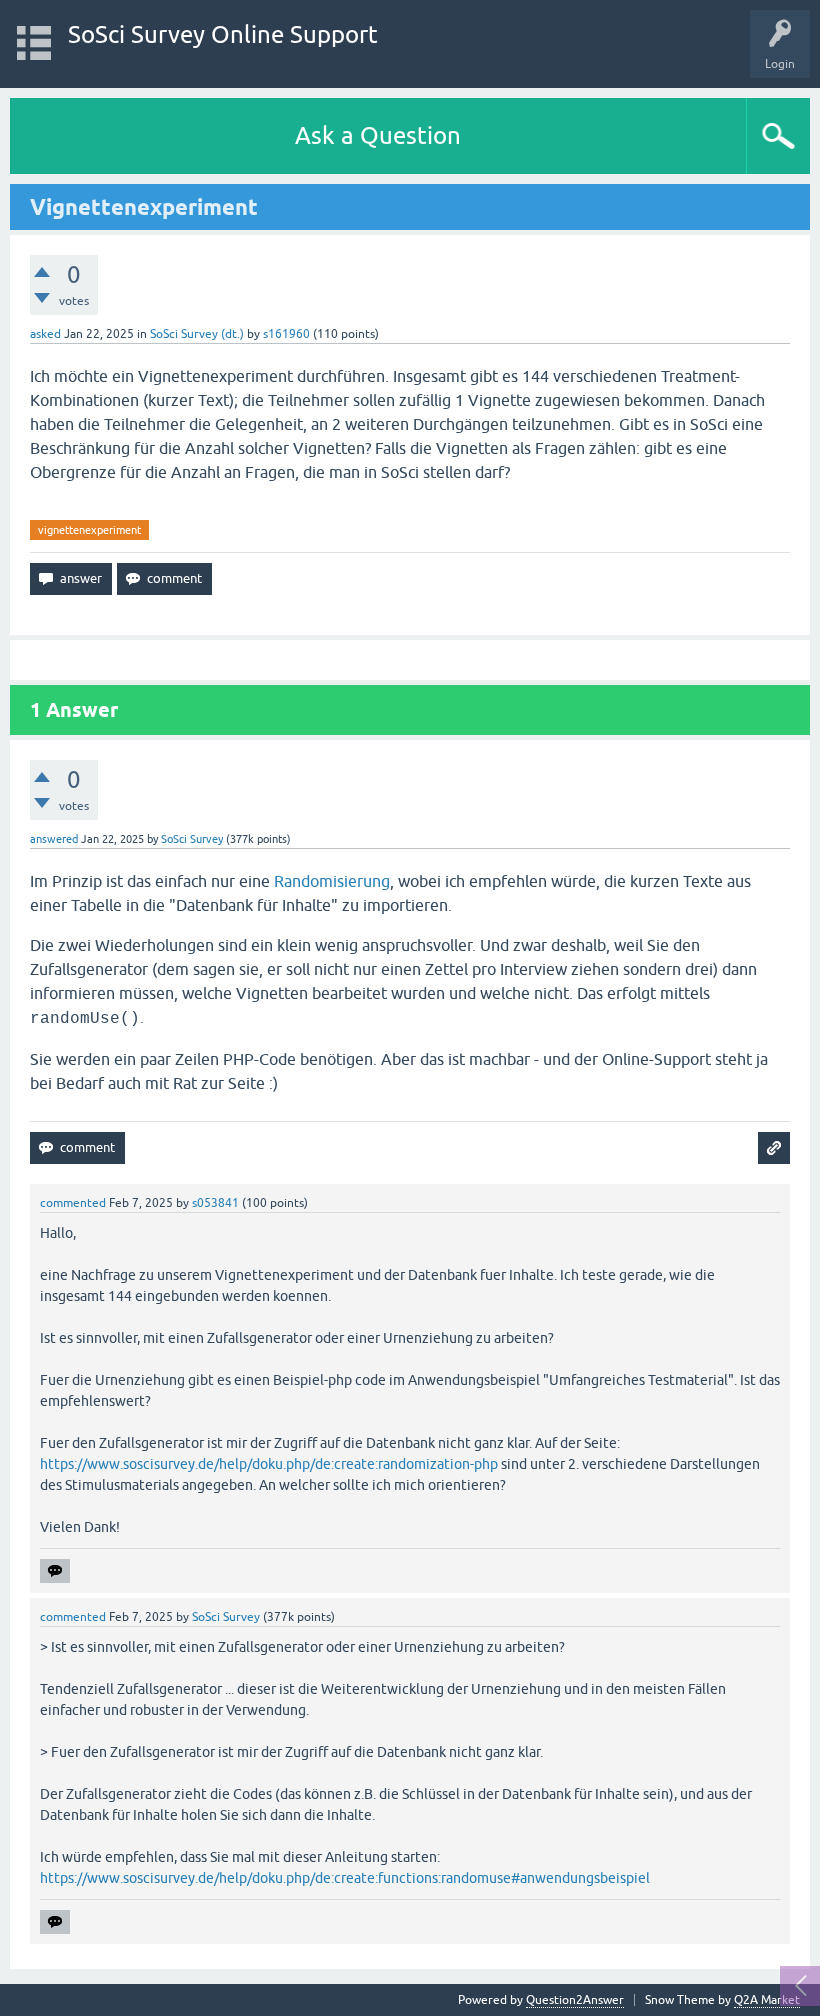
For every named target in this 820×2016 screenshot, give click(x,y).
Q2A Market (767, 2000)
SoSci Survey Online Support (223, 34)
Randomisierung (332, 881)
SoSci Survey (192, 839)
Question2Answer (575, 2000)
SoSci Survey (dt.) (197, 334)
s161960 (286, 334)
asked (45, 334)
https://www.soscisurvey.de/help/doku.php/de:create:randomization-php (269, 1464)
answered (54, 839)
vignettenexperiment (89, 530)
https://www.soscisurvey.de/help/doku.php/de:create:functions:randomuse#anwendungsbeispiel (345, 1878)
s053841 (215, 1203)
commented (73, 1203)
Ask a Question (378, 135)
